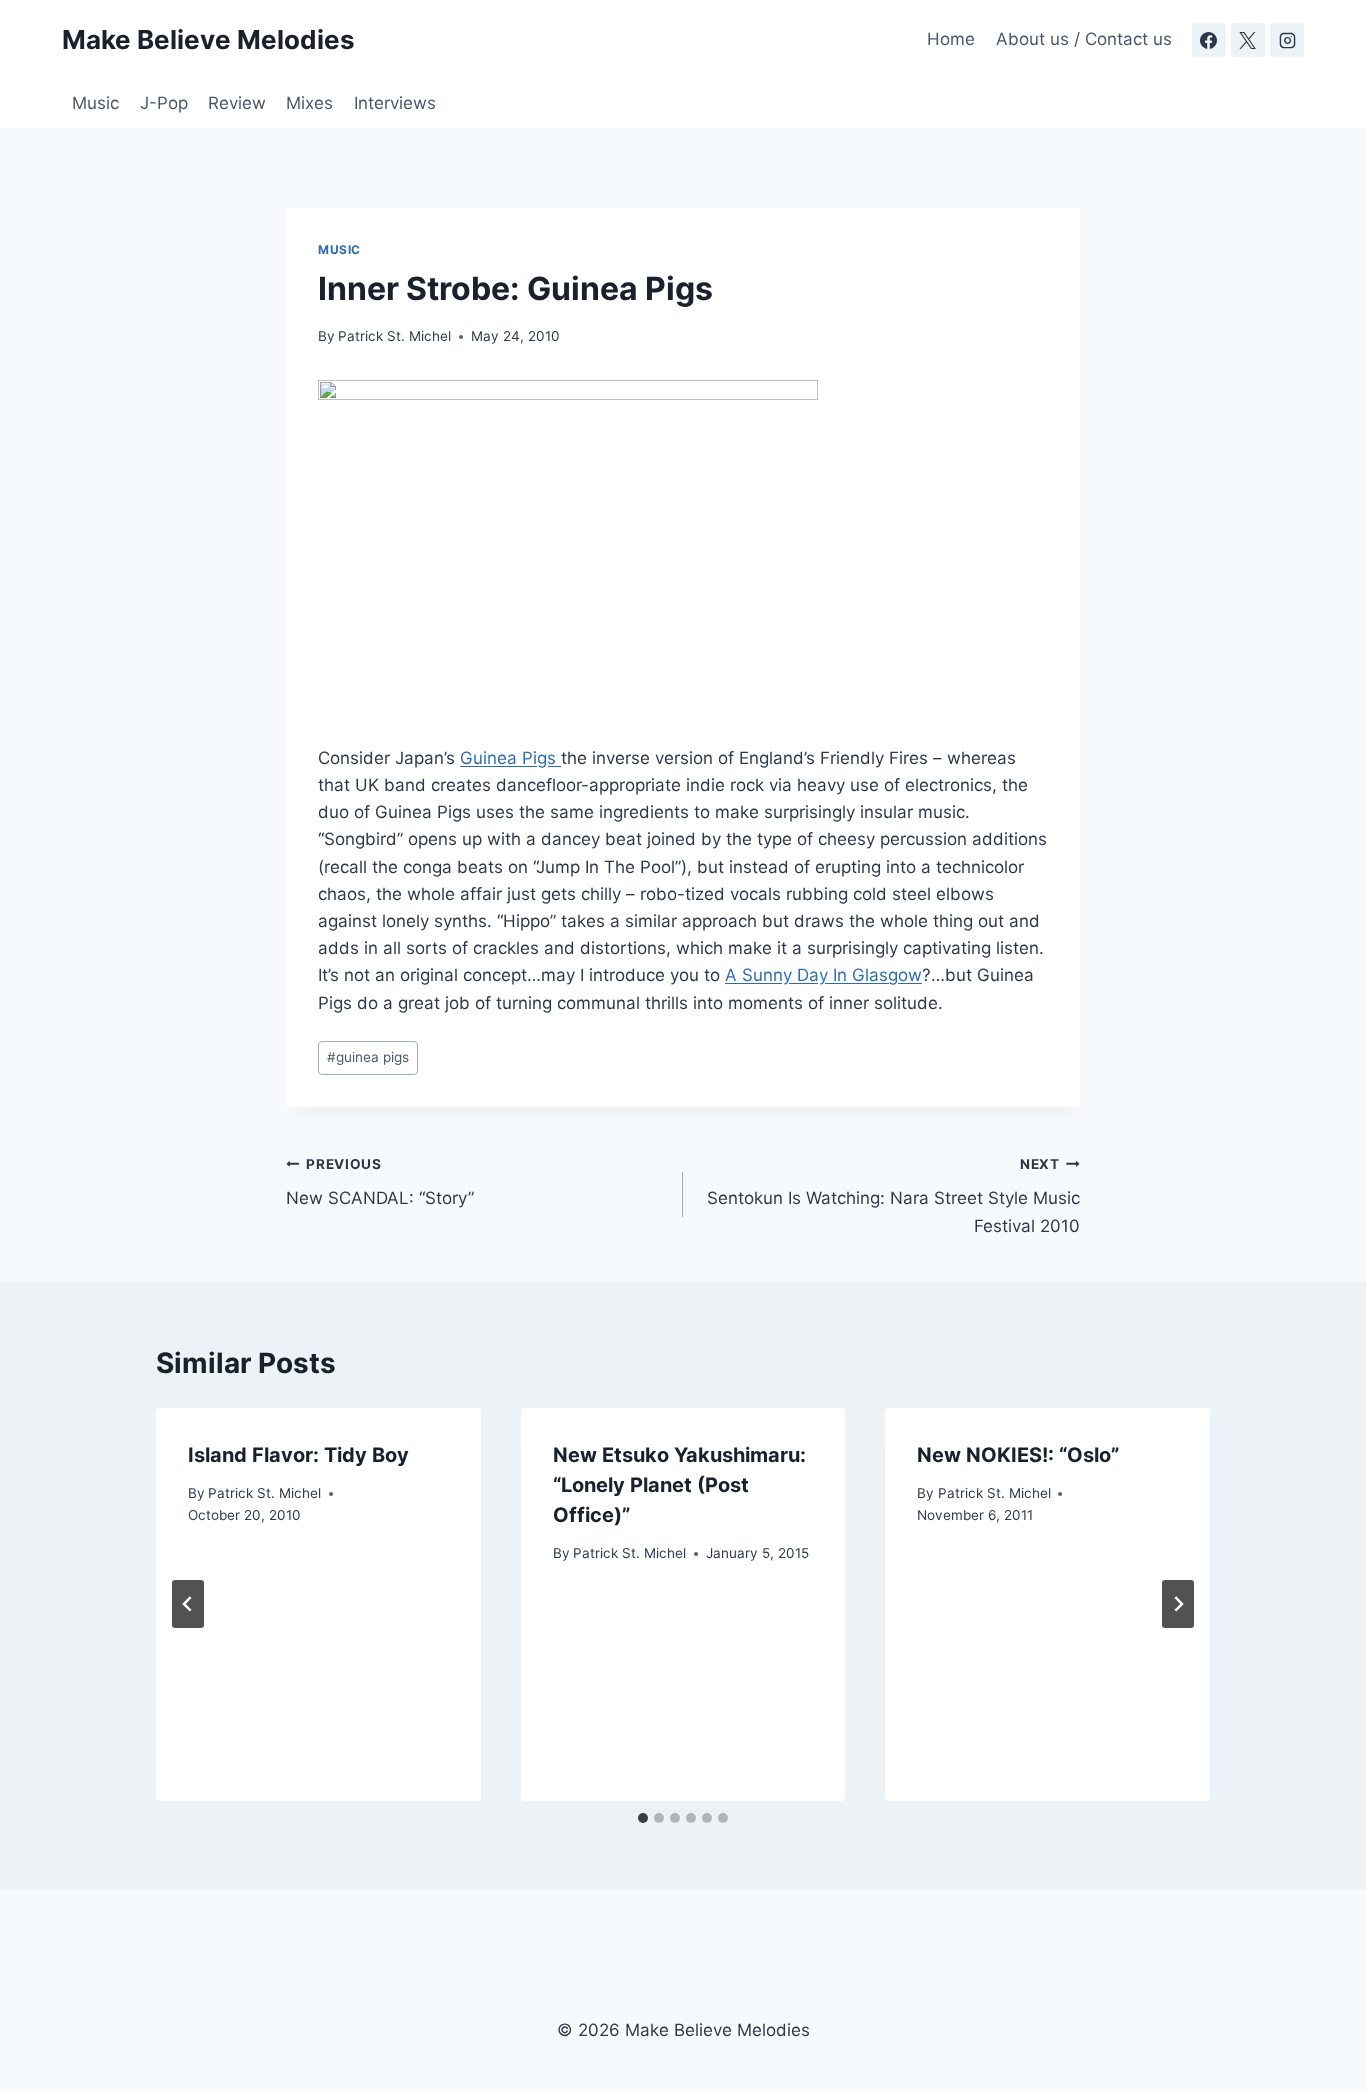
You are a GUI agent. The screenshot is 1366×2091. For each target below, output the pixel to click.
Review (237, 103)
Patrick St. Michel (394, 336)
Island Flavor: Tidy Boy (298, 1455)
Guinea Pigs (510, 758)
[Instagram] (1287, 40)
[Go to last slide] (188, 1604)
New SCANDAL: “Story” (380, 1182)
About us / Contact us (1084, 39)
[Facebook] (1209, 40)
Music (95, 103)
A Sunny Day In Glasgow (823, 975)
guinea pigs (368, 1057)
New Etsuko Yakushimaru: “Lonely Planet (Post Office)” (679, 1485)
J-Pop (164, 103)
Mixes (309, 103)
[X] (1248, 40)
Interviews (395, 103)
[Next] (1178, 1604)
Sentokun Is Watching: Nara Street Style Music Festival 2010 (893, 1196)
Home (951, 39)
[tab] (643, 1818)
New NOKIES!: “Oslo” (1018, 1455)
